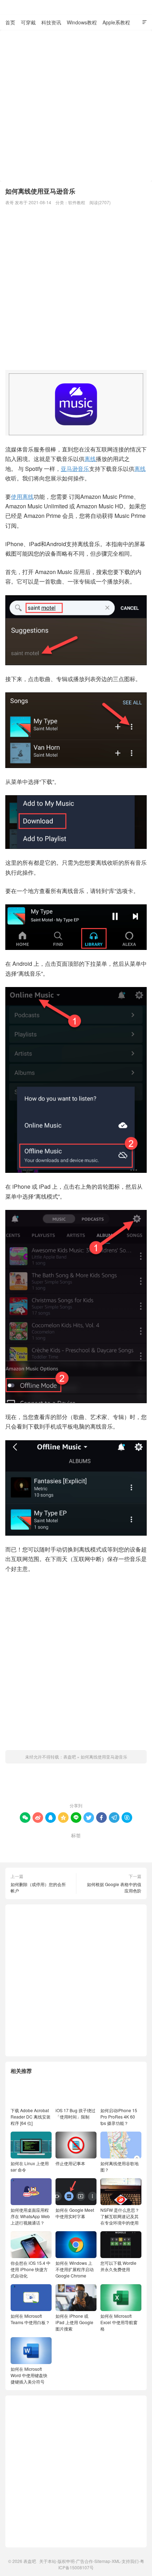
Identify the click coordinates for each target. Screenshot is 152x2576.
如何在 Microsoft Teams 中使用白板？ (30, 2319)
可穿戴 (28, 22)
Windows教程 (82, 22)
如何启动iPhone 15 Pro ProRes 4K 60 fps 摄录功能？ (119, 2117)
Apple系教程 (116, 22)
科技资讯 (51, 22)
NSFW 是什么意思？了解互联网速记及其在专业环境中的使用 (120, 2216)
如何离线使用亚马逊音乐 (104, 1757)
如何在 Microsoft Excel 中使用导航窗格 (119, 2322)
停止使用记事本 (70, 2163)
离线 (90, 459)
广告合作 (84, 2561)
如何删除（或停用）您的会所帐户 (38, 1887)
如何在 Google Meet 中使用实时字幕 (75, 2213)
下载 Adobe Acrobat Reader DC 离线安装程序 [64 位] (31, 2117)
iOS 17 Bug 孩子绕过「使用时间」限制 (75, 2113)
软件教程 (77, 202)
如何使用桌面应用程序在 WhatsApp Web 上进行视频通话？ (30, 2216)
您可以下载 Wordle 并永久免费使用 (118, 2266)
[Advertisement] (76, 106)
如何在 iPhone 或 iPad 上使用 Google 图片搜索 (74, 2322)
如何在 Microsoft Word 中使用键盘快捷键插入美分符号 (29, 2375)
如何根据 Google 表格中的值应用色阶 (114, 1887)
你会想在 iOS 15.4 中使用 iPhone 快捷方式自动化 (31, 2269)
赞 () (76, 1785)
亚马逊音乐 (75, 469)
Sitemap (102, 2561)
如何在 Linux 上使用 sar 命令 (30, 2166)
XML (116, 2561)
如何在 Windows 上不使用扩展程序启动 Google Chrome (75, 2269)
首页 (10, 22)
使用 (17, 497)
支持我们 (130, 2561)
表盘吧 (76, 7)
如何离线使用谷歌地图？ (119, 2166)
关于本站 (48, 2561)
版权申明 (66, 2561)
